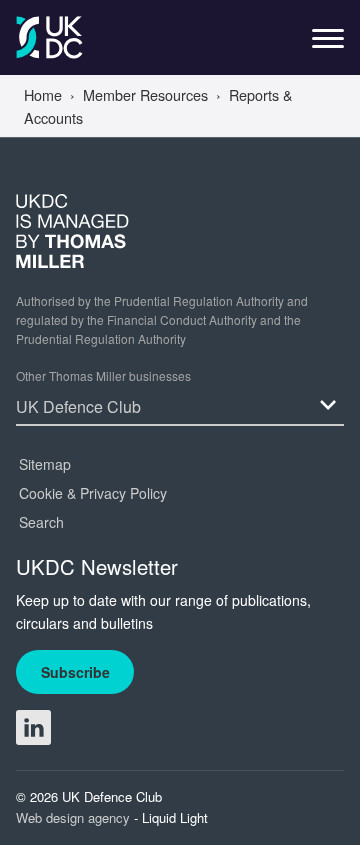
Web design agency (75, 817)
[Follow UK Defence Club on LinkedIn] (33, 727)
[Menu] (328, 43)
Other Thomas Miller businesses (103, 375)
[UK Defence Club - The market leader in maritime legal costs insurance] (49, 37)
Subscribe (75, 672)
